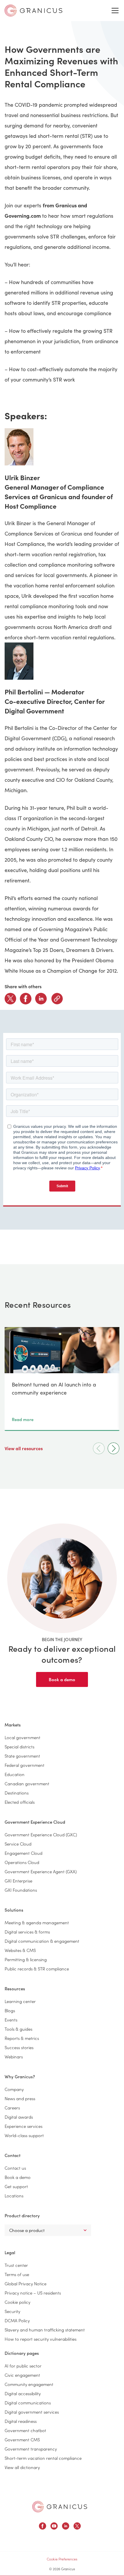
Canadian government (27, 1783)
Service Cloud (18, 1844)
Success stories (19, 2047)
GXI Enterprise (18, 1881)
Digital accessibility (23, 2393)
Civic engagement (22, 2375)
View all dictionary (22, 2467)
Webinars (14, 2057)
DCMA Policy (17, 2320)
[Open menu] (115, 11)
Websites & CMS (20, 1950)
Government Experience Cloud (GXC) (41, 1834)
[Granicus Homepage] (60, 2507)
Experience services (24, 2126)
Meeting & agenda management (37, 1922)
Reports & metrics (22, 2038)
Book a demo (62, 1679)
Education (15, 1774)
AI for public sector (23, 2366)
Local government (22, 1737)
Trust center (16, 2265)
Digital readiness (21, 2421)
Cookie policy (17, 2302)
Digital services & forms (27, 1932)
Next (113, 1448)
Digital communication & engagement (42, 1941)
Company (14, 2089)
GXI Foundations (21, 1890)
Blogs (10, 2010)
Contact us (15, 2168)
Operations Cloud (22, 1862)
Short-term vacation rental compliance (43, 2458)
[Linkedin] (41, 999)
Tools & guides (18, 2029)
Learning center (20, 2001)
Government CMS (22, 2439)
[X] (10, 999)
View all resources (24, 1448)
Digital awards (19, 2117)
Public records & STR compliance (37, 1969)
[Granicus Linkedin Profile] (66, 2527)
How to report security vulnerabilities (41, 2339)
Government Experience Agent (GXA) (41, 1871)
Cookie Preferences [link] (62, 2559)
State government (22, 1756)
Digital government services (32, 2412)
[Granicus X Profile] (77, 2527)
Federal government (25, 1765)
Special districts (19, 1747)
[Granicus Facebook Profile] (43, 2527)
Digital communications (28, 2403)
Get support (16, 2186)
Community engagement (29, 2384)
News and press (20, 2098)
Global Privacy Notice (26, 2283)
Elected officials (20, 1802)
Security (12, 2311)
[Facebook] (26, 999)
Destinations (17, 1793)
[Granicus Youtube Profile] (54, 2527)
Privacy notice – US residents (33, 2293)
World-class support (24, 2135)
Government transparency (31, 2449)
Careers (12, 2108)
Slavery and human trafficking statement (45, 2330)
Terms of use (17, 2274)
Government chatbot (25, 2430)
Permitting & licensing (26, 1959)
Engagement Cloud (24, 1853)
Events (11, 2020)
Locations (14, 2195)
